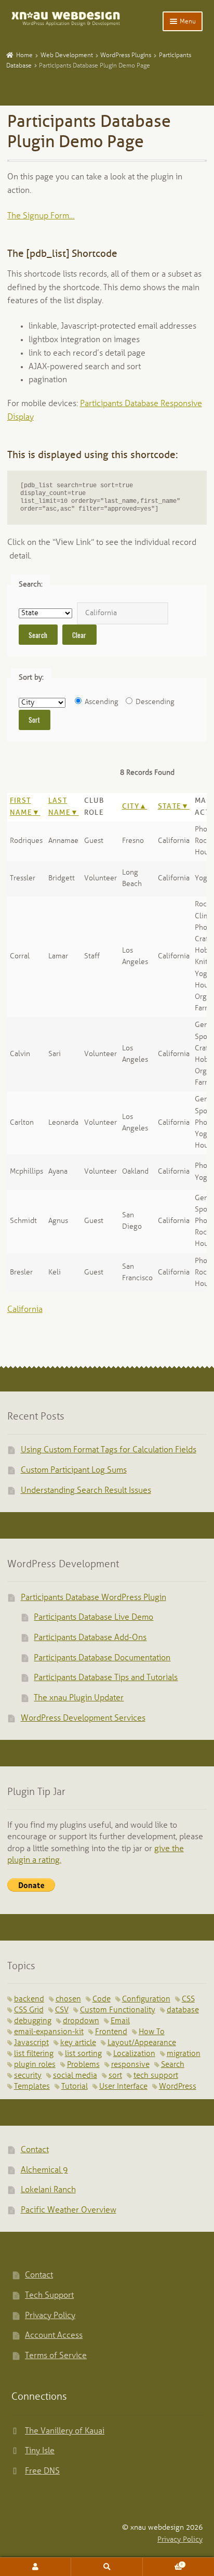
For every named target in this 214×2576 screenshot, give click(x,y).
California (25, 1310)
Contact (35, 2150)
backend (29, 1999)
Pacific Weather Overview (69, 2210)
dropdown (81, 2021)
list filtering (34, 2054)
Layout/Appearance (142, 2043)
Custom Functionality (118, 2010)
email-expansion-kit (49, 2032)
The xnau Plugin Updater (79, 1698)
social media (75, 2076)
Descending (154, 702)
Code (102, 1999)
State (170, 807)
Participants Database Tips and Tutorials (106, 1678)
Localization (134, 2054)
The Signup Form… (41, 216)
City (131, 807)
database (183, 2010)
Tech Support (49, 2295)
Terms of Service (56, 2356)
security (28, 2076)
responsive (130, 2065)
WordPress (178, 2087)
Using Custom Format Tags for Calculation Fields (109, 1450)
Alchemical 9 (44, 2170)
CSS (188, 1999)
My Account (36, 2567)
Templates (32, 2087)
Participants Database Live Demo (93, 1617)
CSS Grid (29, 2010)
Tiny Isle (40, 2451)
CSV (62, 2010)
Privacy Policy (50, 2316)
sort (115, 2076)
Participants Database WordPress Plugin (93, 1598)
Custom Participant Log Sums (74, 1470)
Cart (163, 2562)
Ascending (101, 702)
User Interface (123, 2087)
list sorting (83, 2054)
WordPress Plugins (126, 55)
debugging (33, 2021)
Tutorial (75, 2087)
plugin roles (35, 2065)
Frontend (111, 2032)
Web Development (67, 55)
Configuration (146, 1999)
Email (120, 2021)
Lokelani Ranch (48, 2190)
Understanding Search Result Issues (86, 1491)
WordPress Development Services (83, 1718)
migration (184, 2054)
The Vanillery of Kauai (65, 2431)
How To (152, 2032)
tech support (156, 2076)
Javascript (31, 2043)
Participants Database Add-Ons (90, 1638)
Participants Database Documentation (102, 1658)
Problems (83, 2065)
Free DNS (42, 2471)
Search (173, 2065)
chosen (68, 1999)
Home (24, 55)
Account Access (54, 2336)
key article (78, 2043)
